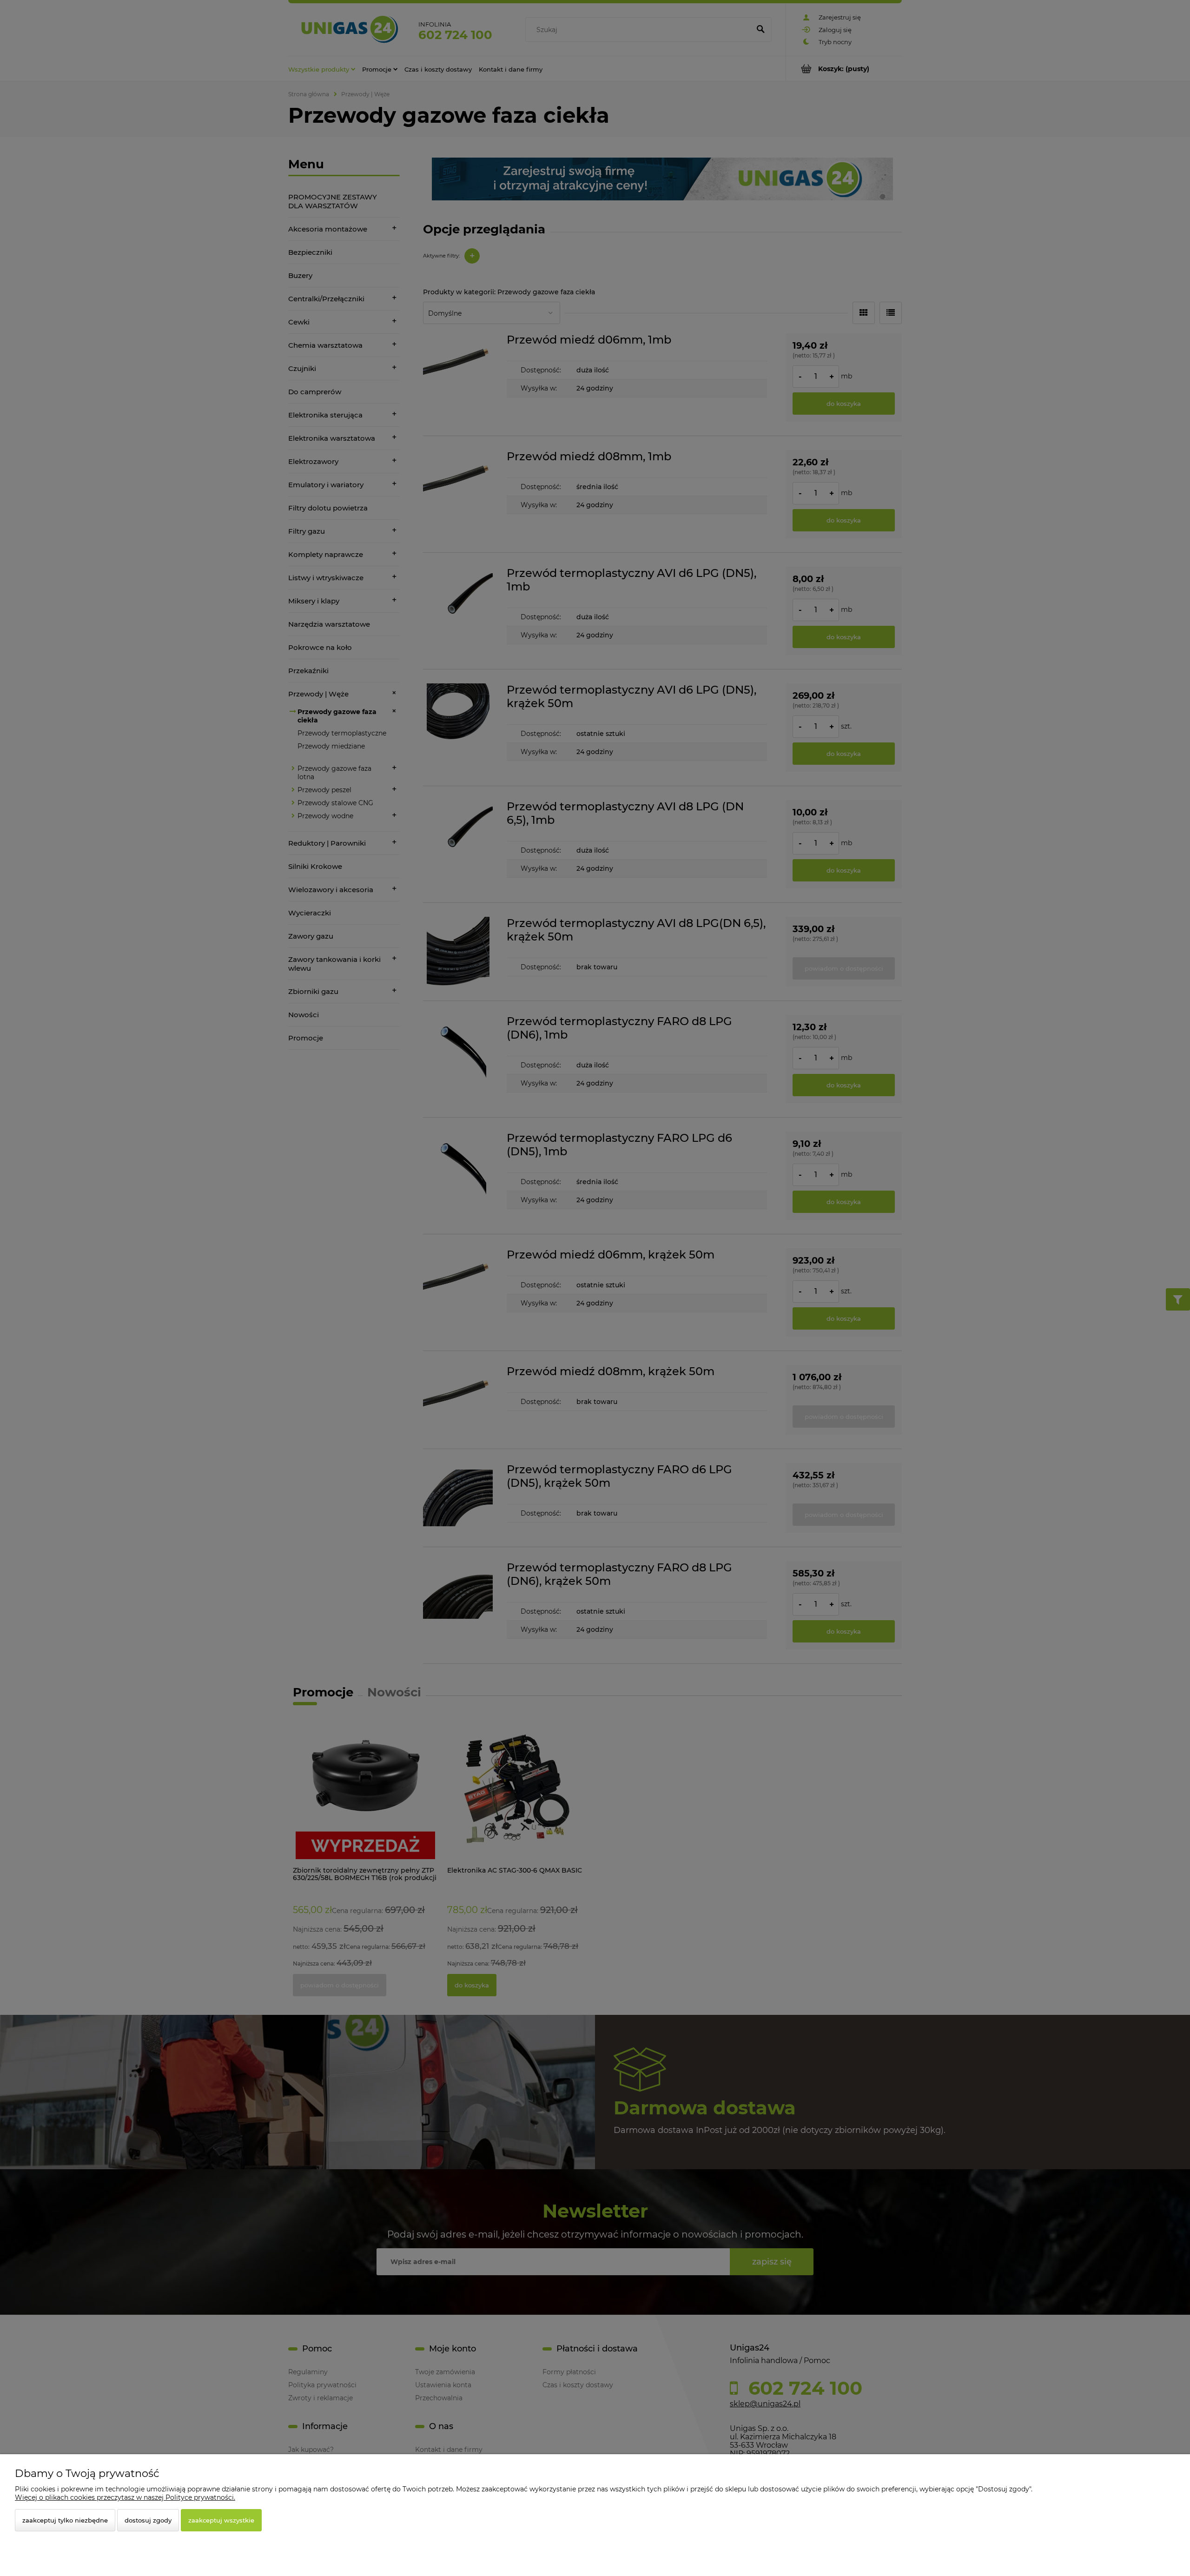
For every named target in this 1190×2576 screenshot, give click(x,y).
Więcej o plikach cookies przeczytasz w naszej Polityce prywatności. (125, 2497)
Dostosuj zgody (148, 2520)
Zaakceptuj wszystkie (221, 2520)
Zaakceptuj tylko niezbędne (65, 2520)
